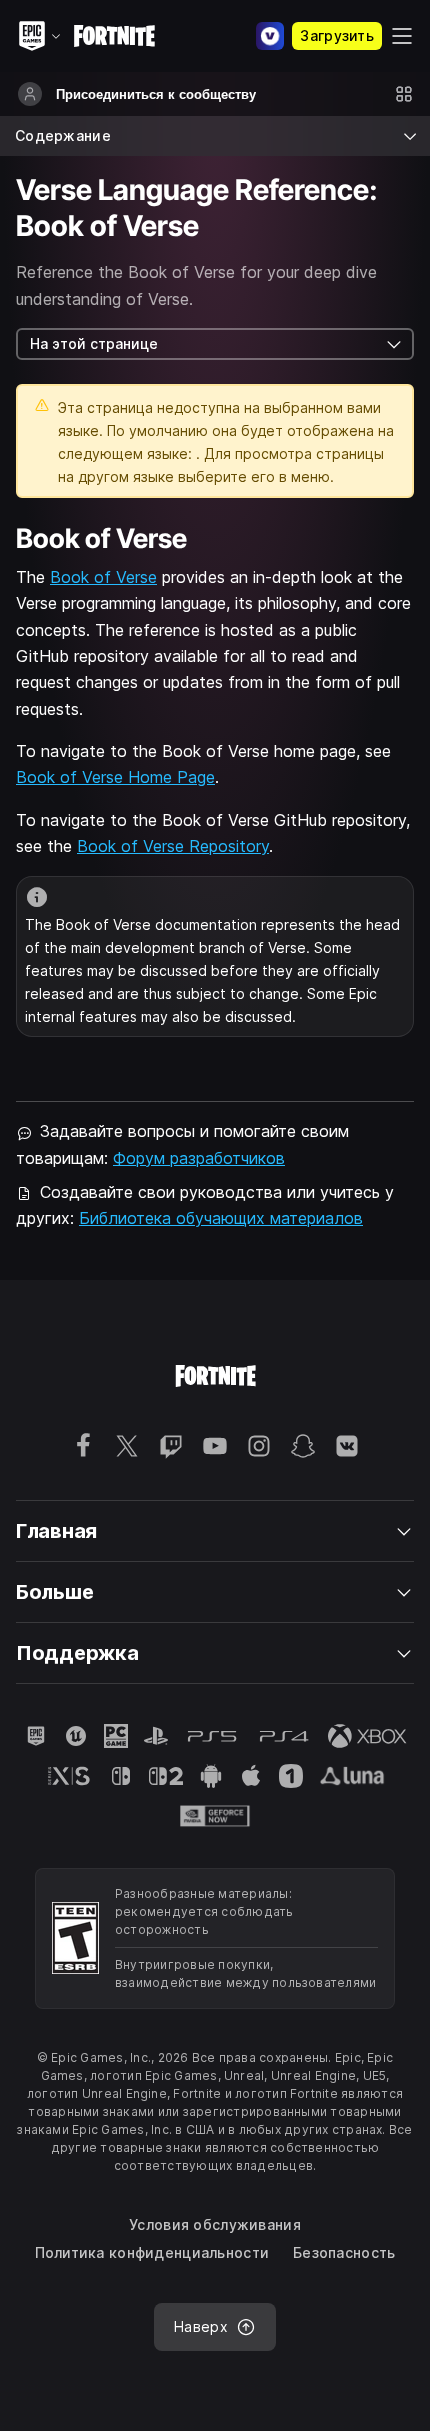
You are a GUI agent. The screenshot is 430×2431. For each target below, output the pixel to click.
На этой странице (94, 343)
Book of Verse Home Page (115, 777)
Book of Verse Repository (173, 846)
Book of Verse (103, 577)
